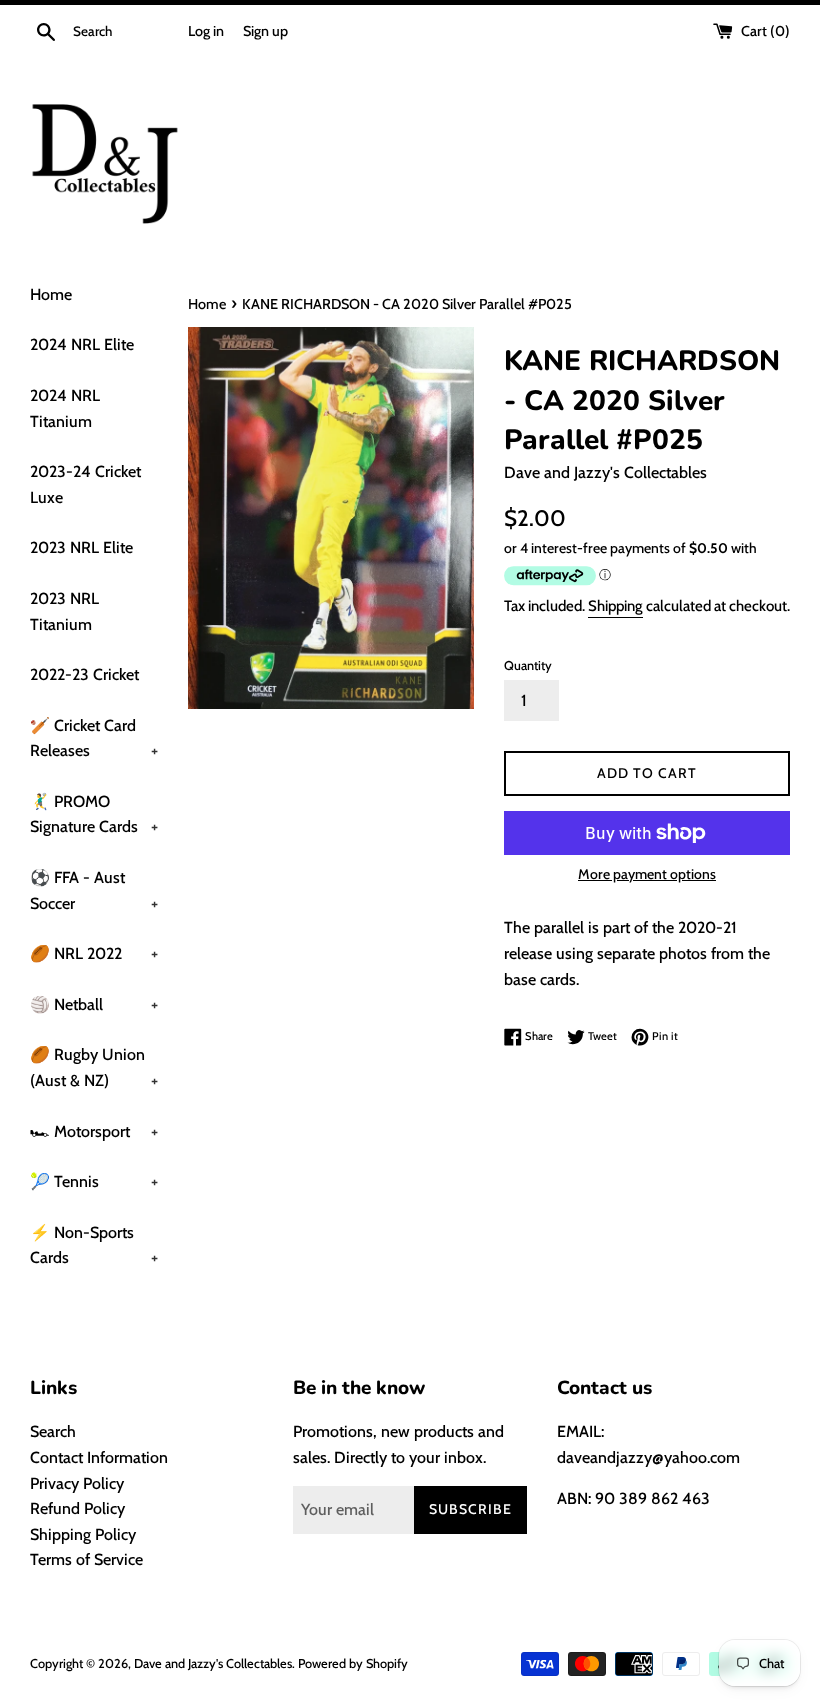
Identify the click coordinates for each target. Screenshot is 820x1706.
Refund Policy (77, 1508)
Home (51, 294)
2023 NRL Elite (81, 547)
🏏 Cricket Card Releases (94, 738)
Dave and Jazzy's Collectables (213, 1663)
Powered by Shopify (353, 1663)
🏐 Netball (94, 1004)
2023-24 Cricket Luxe (85, 484)
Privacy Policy (77, 1483)
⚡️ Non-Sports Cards (94, 1245)
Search (53, 1431)
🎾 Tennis (94, 1181)
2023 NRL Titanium (64, 611)
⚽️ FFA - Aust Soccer (94, 890)
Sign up (265, 31)
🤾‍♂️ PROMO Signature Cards (94, 814)
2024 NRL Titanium (65, 408)
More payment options (647, 874)
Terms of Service (86, 1559)
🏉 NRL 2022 (94, 953)
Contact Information (99, 1457)
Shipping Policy (83, 1534)
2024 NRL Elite (82, 344)
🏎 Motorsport (94, 1131)
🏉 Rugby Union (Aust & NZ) (94, 1067)
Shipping (615, 606)
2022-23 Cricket (84, 674)
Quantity (528, 665)
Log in (206, 31)
